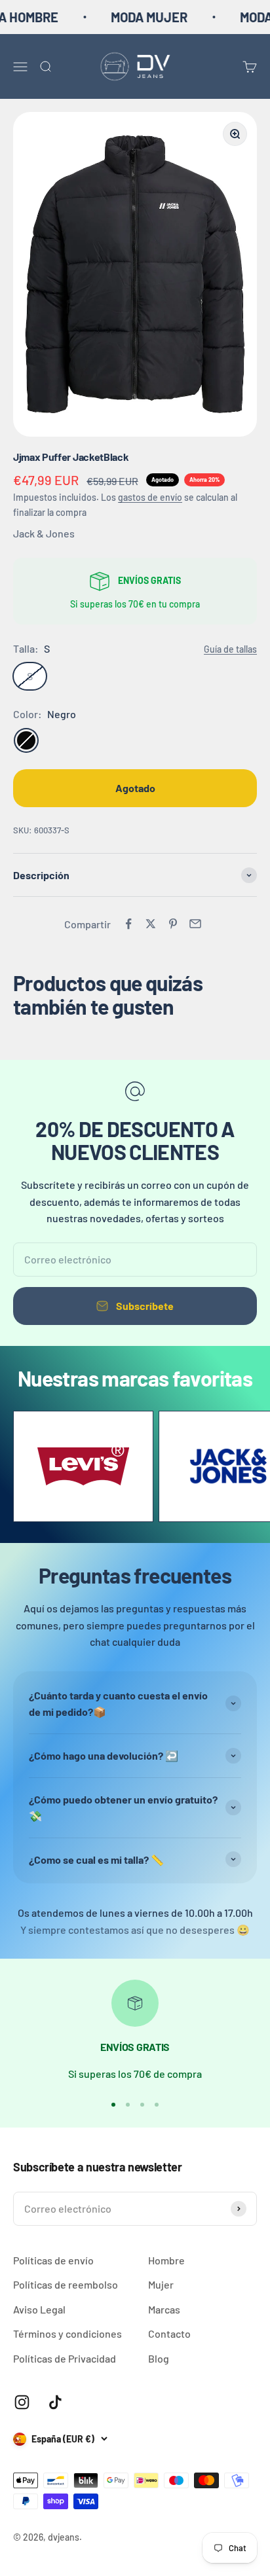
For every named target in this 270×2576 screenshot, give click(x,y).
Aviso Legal (39, 2309)
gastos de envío (150, 497)
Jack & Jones (44, 533)
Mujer (161, 2284)
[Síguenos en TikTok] (55, 2402)
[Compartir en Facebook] (128, 924)
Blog (159, 2358)
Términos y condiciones (67, 2333)
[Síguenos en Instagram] (22, 2402)
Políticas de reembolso (66, 2284)
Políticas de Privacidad (65, 2358)
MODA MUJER (135, 17)
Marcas (164, 2309)
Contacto (169, 2333)
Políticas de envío (53, 2260)
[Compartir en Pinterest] (173, 924)
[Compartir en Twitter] (151, 924)
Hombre (166, 2260)
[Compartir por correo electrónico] (195, 924)
